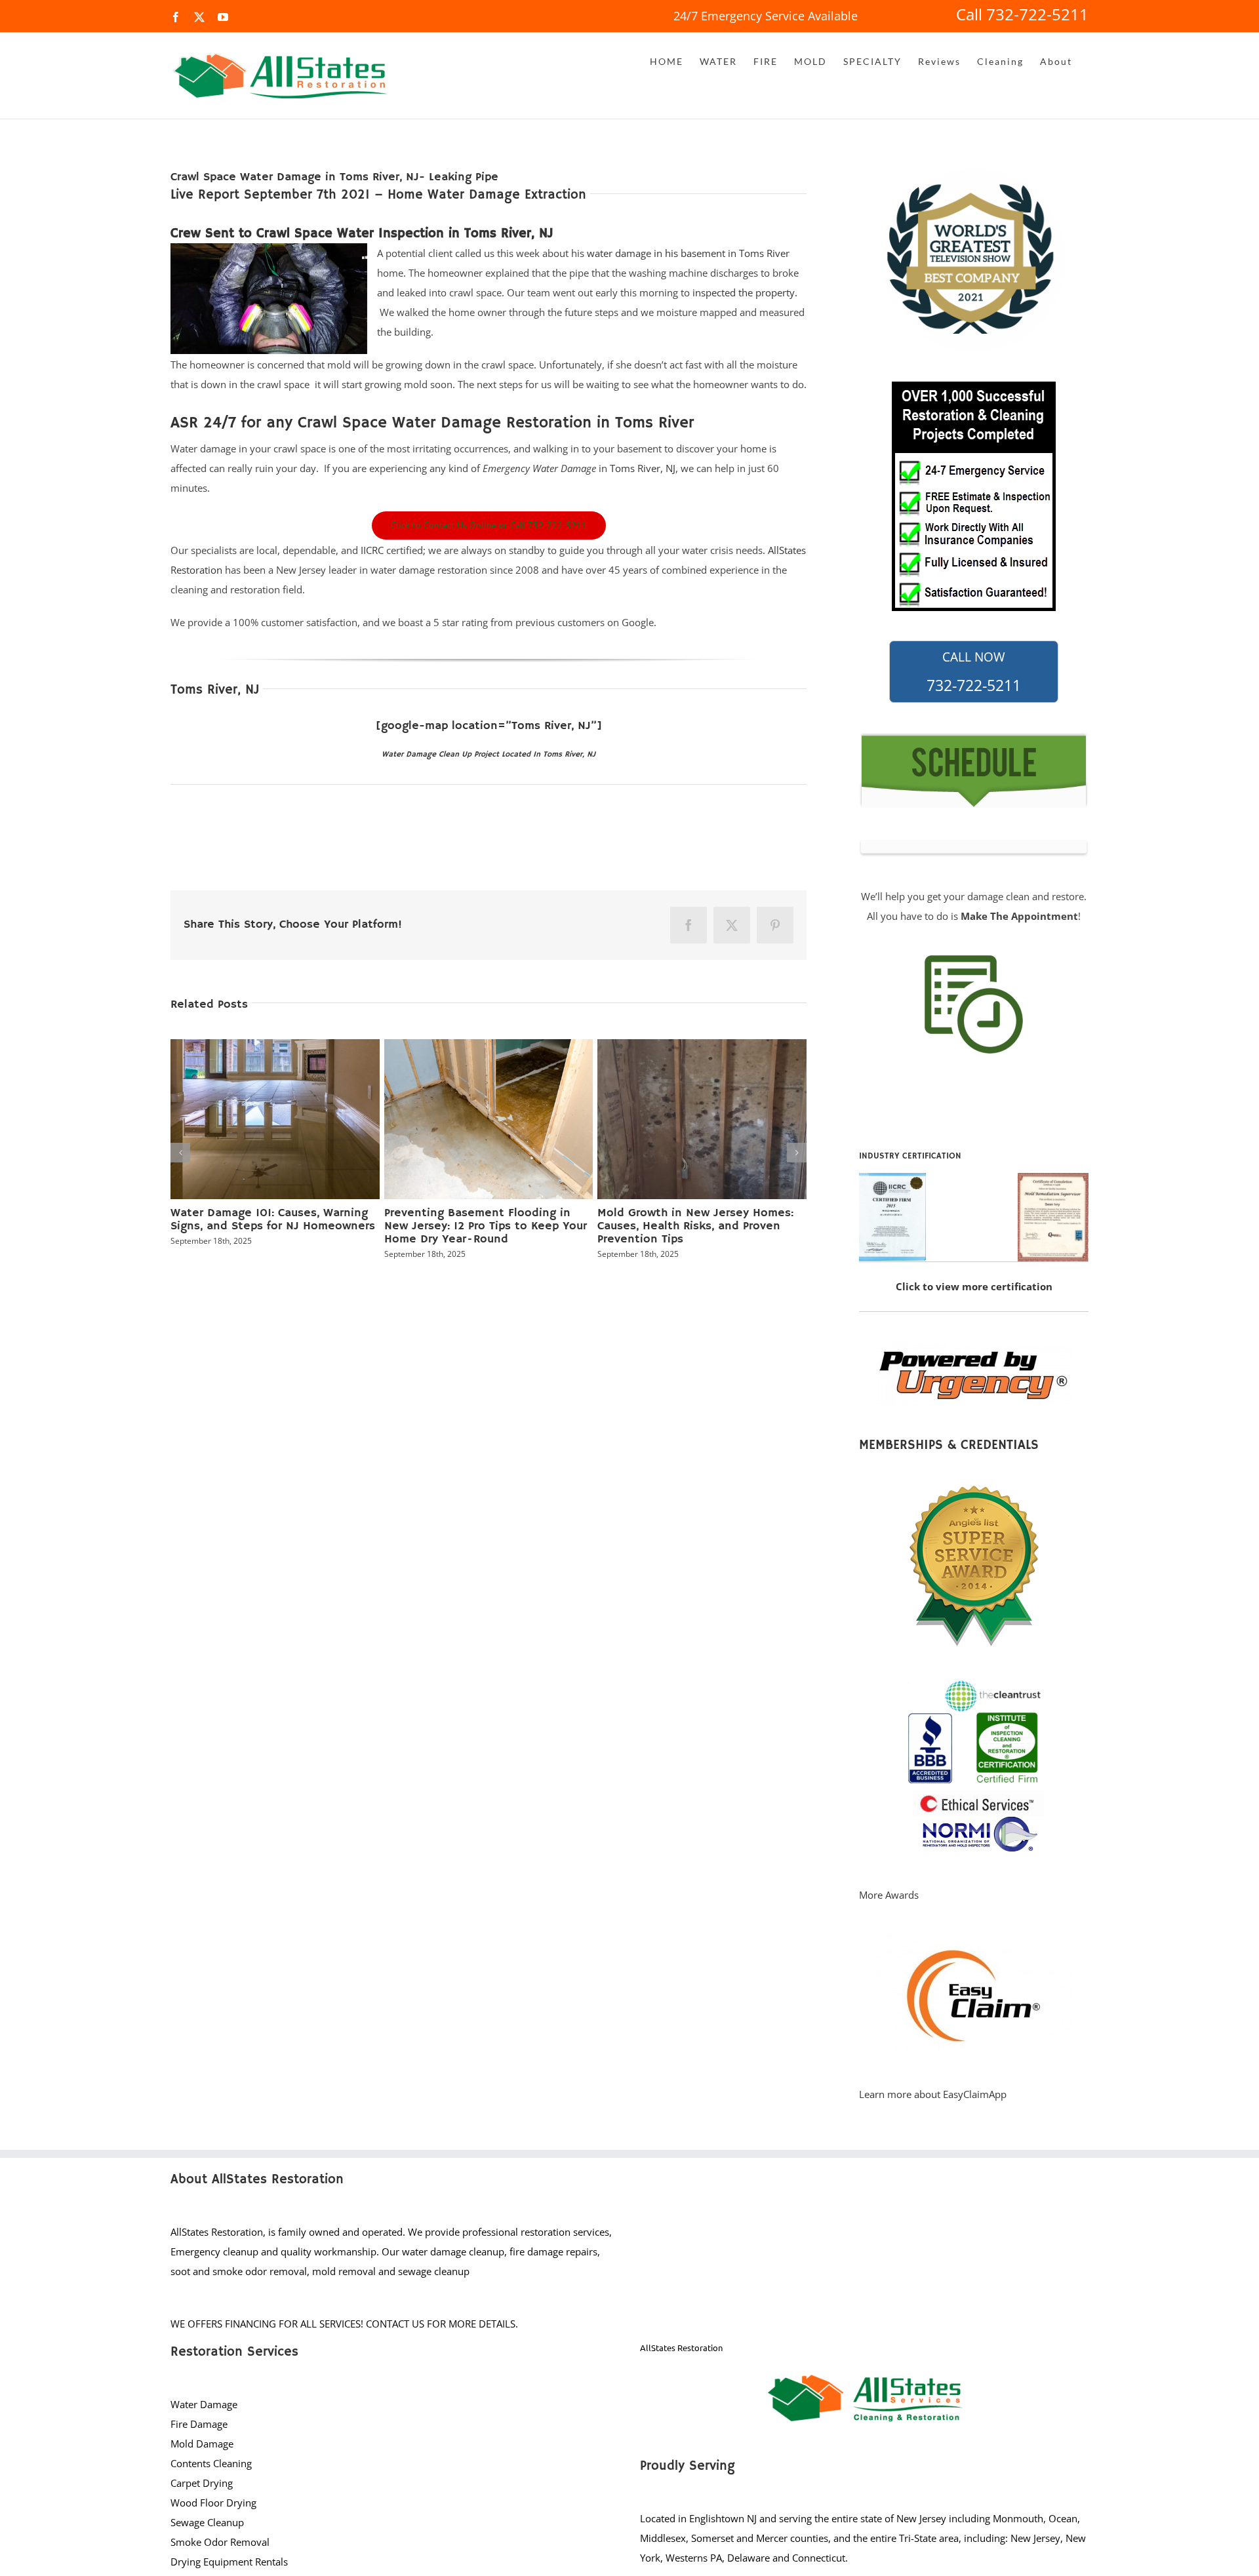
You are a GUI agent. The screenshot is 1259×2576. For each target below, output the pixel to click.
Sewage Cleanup (207, 2522)
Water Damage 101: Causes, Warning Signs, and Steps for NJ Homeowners (273, 1219)
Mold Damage (202, 2444)
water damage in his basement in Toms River (688, 253)
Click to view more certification (974, 1286)
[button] (180, 1149)
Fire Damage (199, 2424)
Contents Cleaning (211, 2463)
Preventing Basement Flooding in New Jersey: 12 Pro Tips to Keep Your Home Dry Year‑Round (486, 1226)
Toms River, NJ (643, 468)
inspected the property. (745, 292)
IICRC (372, 550)
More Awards (889, 1895)
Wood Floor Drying (213, 2503)
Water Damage (204, 2404)
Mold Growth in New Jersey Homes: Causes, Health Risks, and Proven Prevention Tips (695, 1226)
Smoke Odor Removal (220, 2542)
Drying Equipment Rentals (229, 2562)
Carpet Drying (202, 2483)
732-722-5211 (974, 672)
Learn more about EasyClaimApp (933, 2094)
